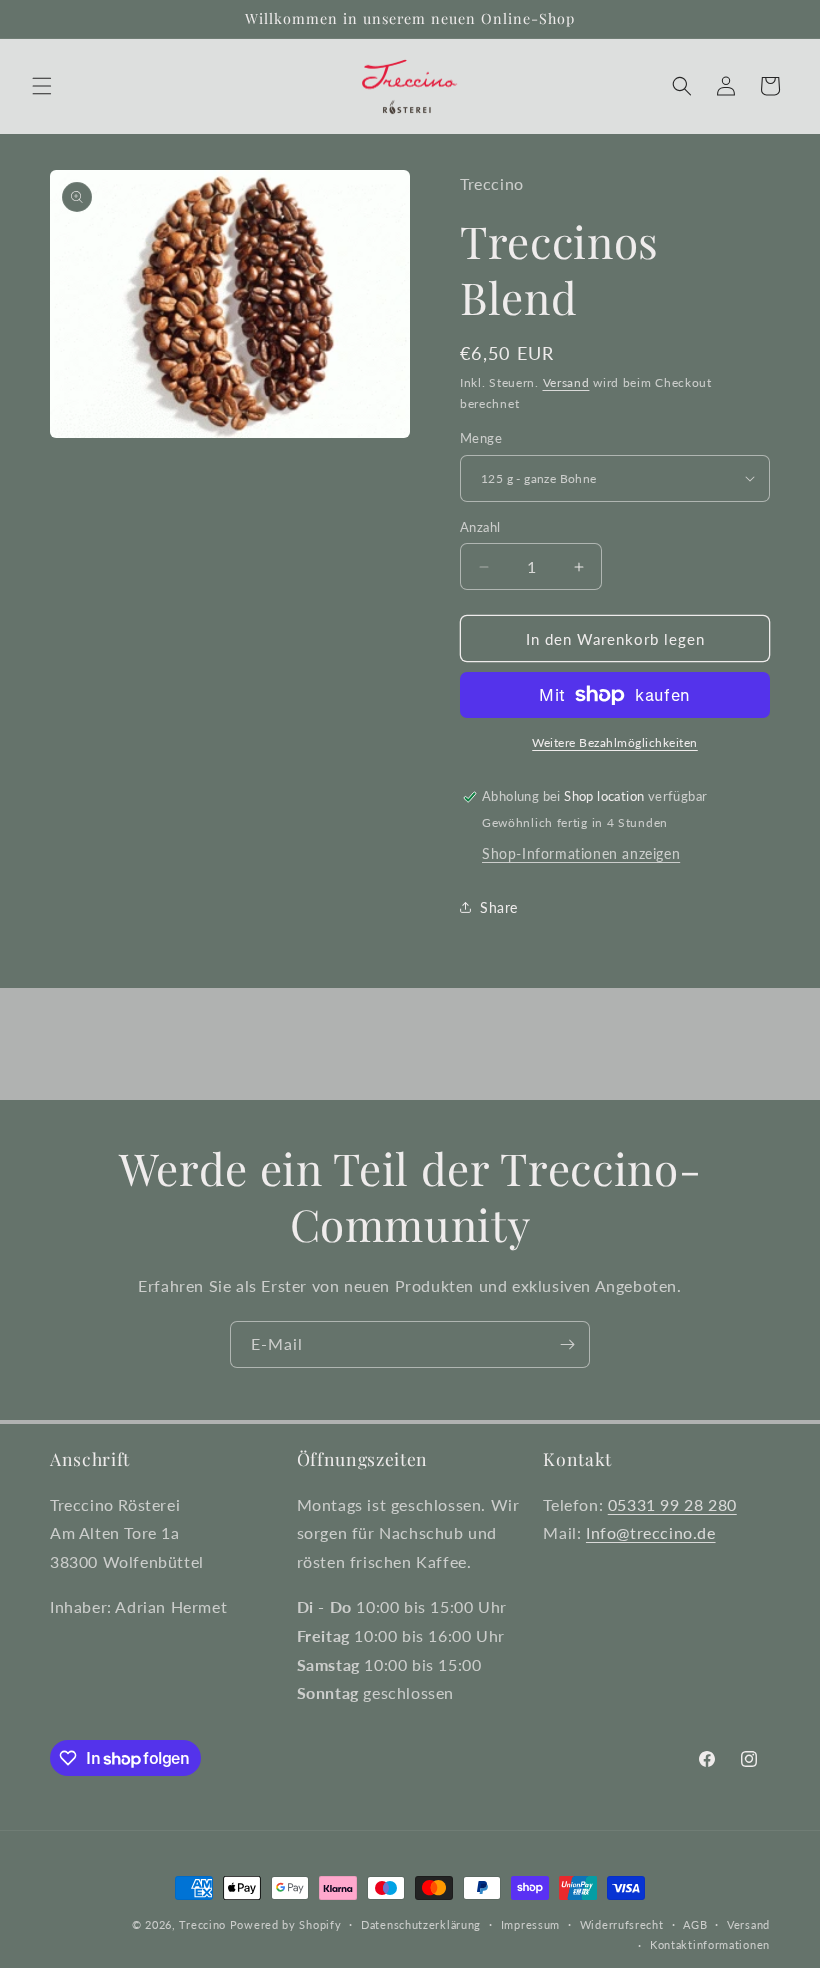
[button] (42, 86)
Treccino (202, 1924)
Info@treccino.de (651, 1532)
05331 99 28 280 (672, 1504)
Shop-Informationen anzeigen (581, 853)
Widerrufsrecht (622, 1924)
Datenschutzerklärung (421, 1924)
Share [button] (499, 907)
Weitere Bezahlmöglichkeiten (615, 742)
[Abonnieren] (567, 1344)
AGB (695, 1924)
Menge (481, 438)
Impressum (530, 1924)
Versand (566, 382)
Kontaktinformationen (710, 1944)
